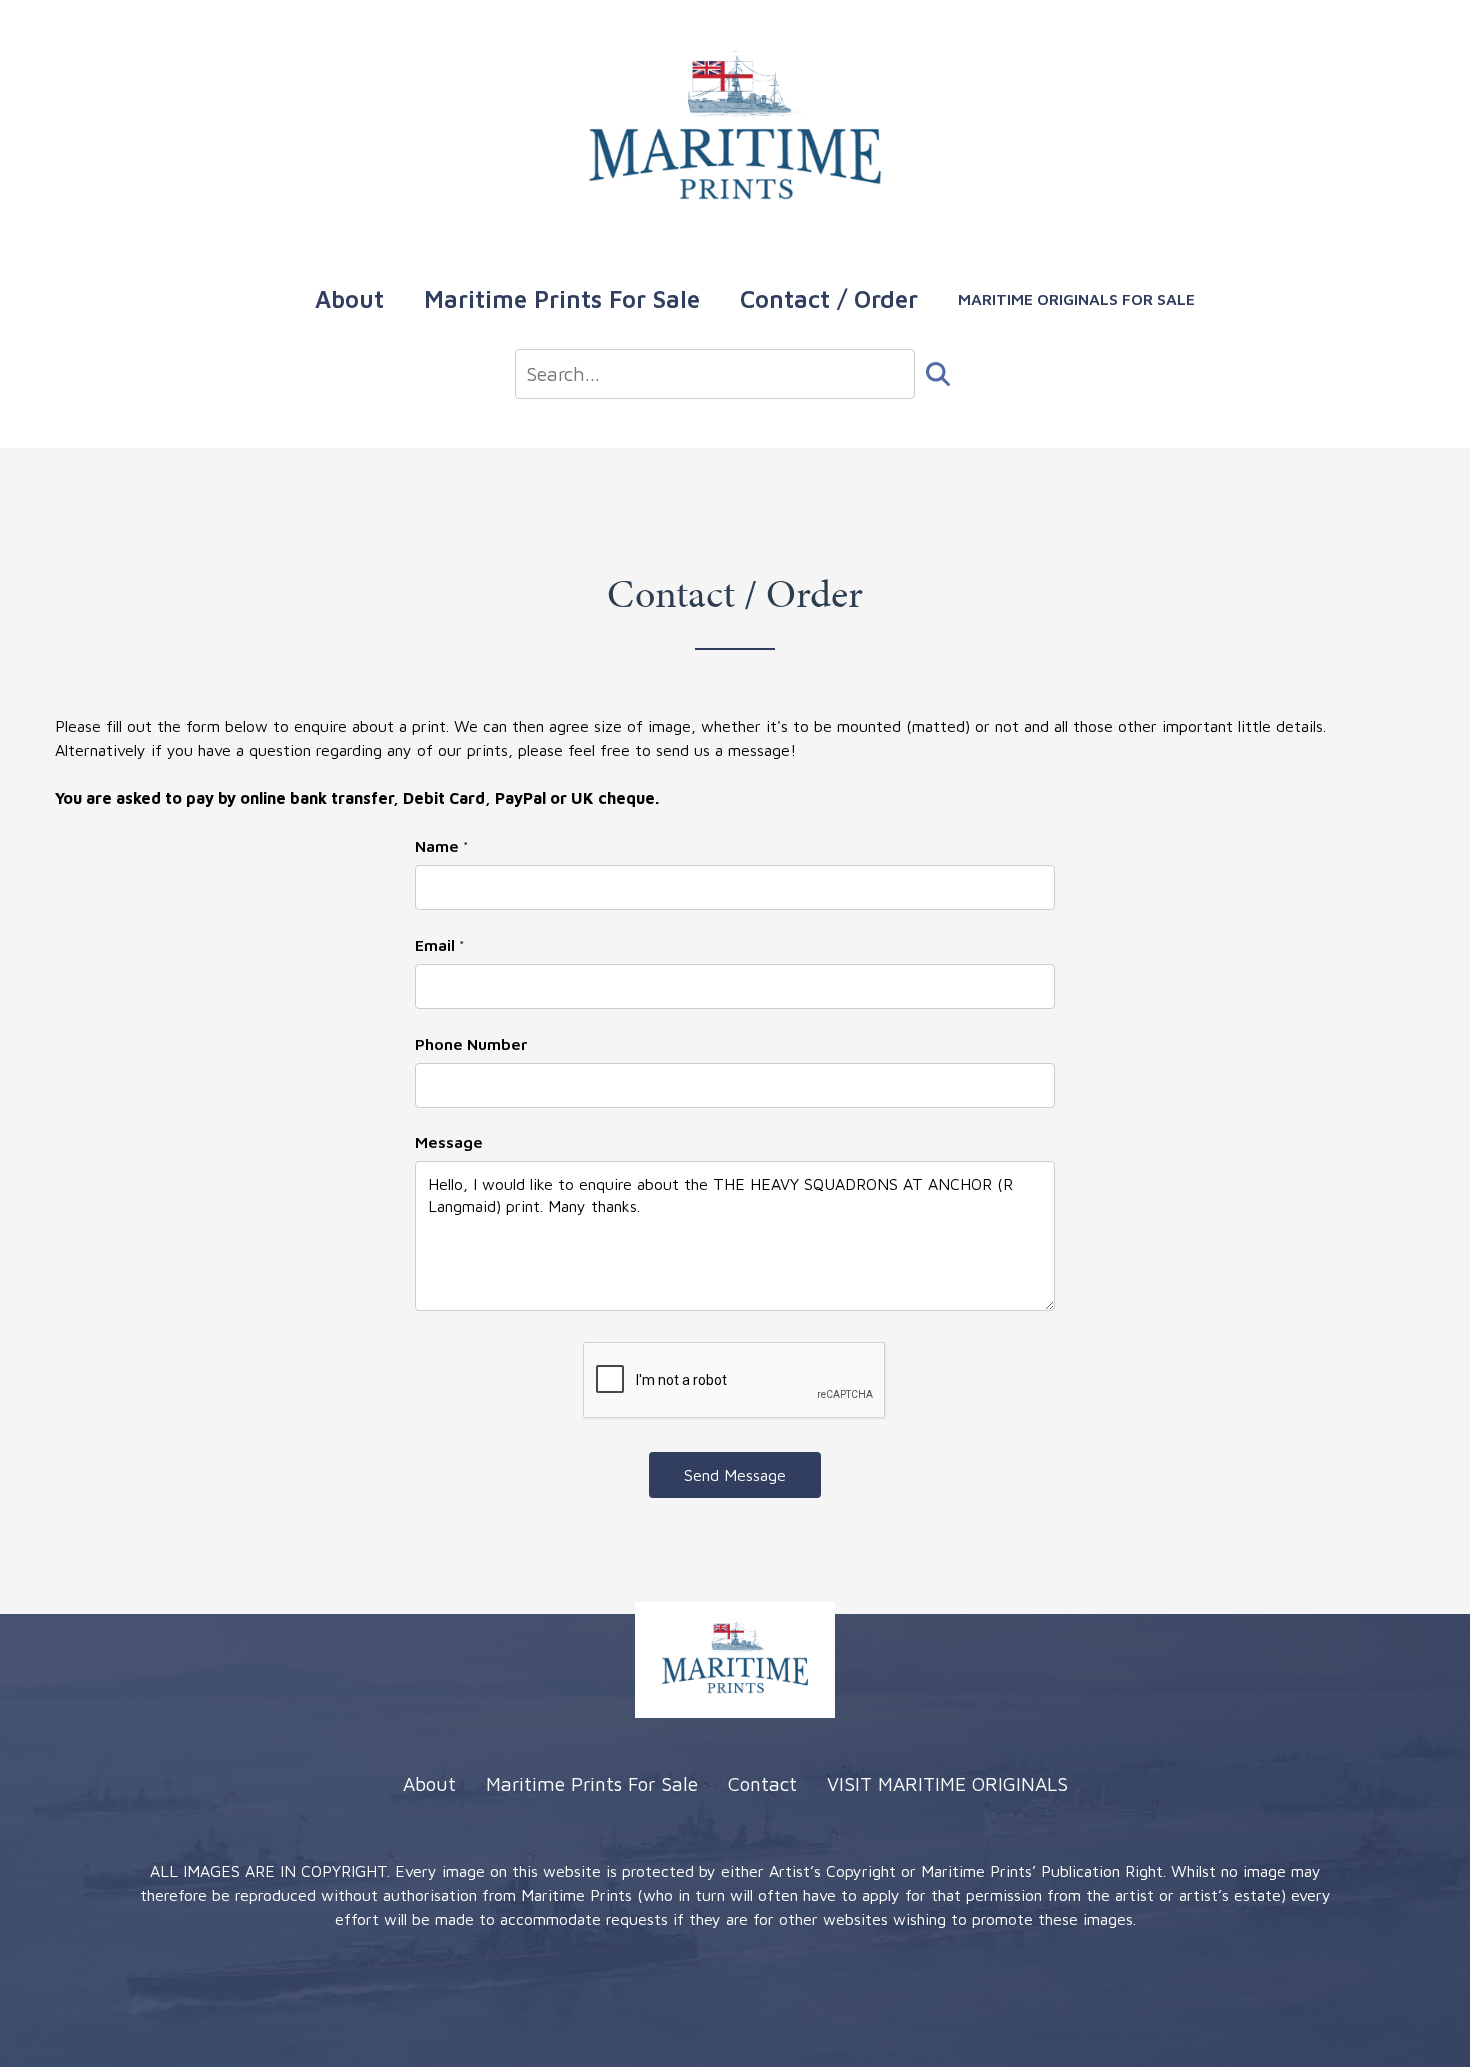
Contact (762, 1783)
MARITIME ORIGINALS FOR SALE (1076, 299)
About (349, 299)
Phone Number (471, 1044)
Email (440, 945)
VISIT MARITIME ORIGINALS (947, 1783)
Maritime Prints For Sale (562, 299)
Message (449, 1142)
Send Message (735, 1475)
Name (442, 846)
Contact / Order (829, 299)
